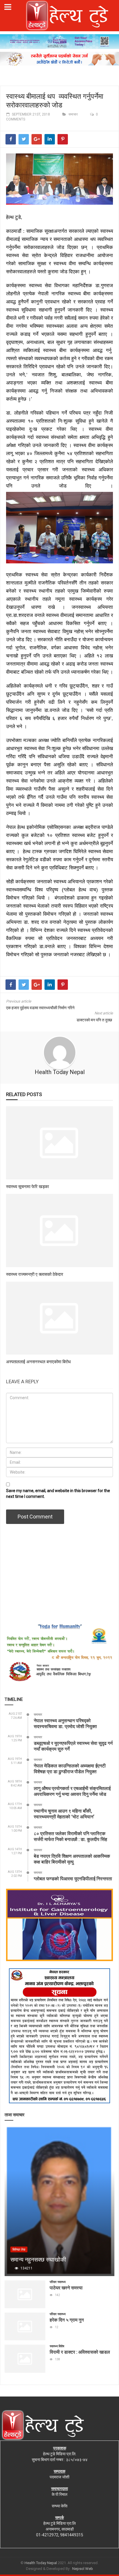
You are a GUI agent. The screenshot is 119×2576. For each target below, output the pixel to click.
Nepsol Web (83, 2569)
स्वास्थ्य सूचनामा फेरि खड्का (27, 1186)
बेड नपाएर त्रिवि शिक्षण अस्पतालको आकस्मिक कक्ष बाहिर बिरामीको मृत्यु (72, 1859)
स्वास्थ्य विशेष (57, 2346)
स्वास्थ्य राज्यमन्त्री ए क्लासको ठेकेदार (35, 1274)
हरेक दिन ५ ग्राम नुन (67, 2320)
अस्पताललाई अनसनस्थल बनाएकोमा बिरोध (38, 1362)
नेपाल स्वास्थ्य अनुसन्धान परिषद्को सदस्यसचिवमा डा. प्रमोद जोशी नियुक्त (65, 1723)
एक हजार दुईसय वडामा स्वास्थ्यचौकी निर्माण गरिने (40, 1008)
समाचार (73, 114)
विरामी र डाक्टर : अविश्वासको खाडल (80, 2352)
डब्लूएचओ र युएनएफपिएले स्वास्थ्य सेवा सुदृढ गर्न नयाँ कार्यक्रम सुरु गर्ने (73, 1746)
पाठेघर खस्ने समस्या (66, 2288)
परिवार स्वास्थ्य (58, 2282)
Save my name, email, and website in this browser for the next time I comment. (58, 1494)
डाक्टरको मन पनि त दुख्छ (95, 1020)
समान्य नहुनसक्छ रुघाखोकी (38, 2259)
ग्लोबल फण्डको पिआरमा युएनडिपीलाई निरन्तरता (73, 1878)
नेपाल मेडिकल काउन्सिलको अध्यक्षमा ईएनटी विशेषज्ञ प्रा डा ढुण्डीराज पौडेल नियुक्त (70, 1768)
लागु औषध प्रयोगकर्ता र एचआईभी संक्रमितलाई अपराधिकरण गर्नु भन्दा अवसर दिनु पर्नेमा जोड (72, 1791)
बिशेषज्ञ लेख (19, 2250)
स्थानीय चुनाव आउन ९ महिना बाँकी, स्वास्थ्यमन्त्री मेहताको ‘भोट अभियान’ (64, 1814)
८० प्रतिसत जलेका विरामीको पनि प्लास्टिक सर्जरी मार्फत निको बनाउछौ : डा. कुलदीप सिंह (70, 1836)
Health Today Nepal (60, 1072)
